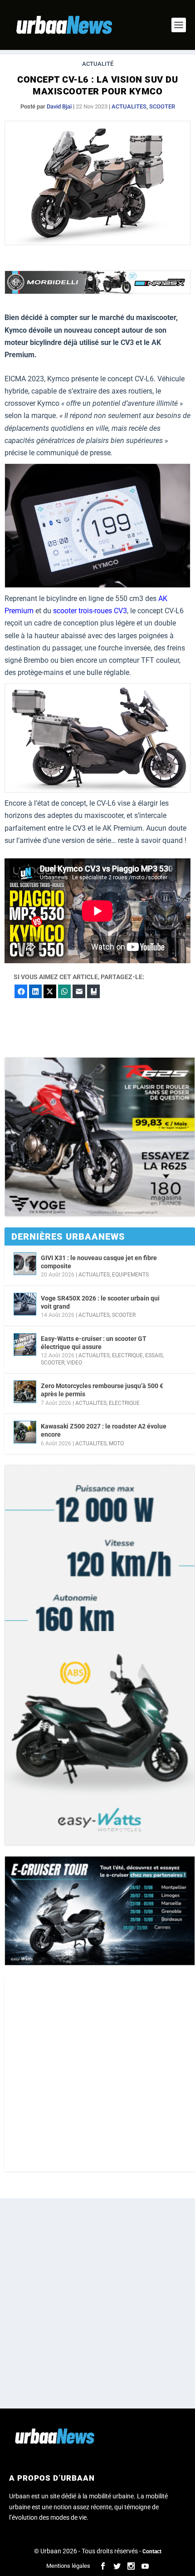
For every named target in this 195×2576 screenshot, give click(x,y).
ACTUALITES (129, 106)
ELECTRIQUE (127, 1355)
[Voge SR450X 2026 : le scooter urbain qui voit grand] (25, 1304)
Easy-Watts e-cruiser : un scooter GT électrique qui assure (94, 1343)
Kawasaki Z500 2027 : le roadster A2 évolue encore (104, 1430)
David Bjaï (59, 106)
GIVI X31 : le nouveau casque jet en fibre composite (99, 1262)
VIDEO (74, 1363)
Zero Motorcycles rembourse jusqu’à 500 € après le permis (102, 1390)
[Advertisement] (97, 2074)
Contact (152, 2551)
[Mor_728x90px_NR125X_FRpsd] (97, 292)
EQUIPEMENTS (130, 1275)
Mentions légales (68, 2566)
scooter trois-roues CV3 (90, 611)
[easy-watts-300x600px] (100, 1655)
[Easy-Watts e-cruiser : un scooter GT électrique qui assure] (25, 1345)
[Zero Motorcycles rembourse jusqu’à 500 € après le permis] (25, 1392)
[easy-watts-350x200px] (100, 1911)
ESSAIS (154, 1355)
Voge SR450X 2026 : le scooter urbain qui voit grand (100, 1302)
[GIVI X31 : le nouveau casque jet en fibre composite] (25, 1264)
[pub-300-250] (100, 1137)
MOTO (116, 1443)
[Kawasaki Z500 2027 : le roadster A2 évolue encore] (25, 1432)
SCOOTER (162, 106)
